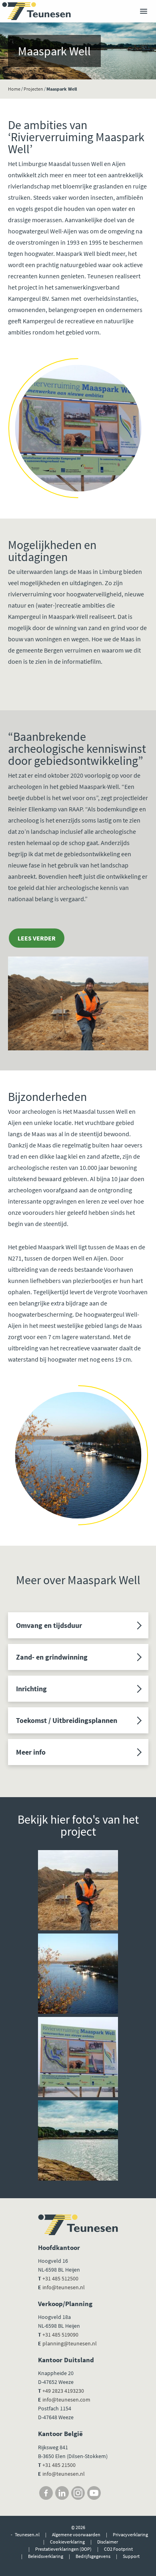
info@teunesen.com (66, 2400)
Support (131, 2556)
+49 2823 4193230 (63, 2391)
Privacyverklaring (130, 2534)
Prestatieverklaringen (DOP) (63, 2549)
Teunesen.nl (27, 2534)
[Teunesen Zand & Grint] (36, 11)
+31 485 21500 (58, 2465)
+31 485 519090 (60, 2335)
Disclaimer (108, 2542)
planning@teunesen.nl (70, 2343)
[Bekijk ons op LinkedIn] (62, 2493)
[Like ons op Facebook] (46, 2493)
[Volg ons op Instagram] (78, 2493)
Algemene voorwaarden (76, 2534)
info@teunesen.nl (64, 2287)
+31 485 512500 (60, 2278)
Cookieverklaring (67, 2542)
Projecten (33, 89)
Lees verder (37, 938)
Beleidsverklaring (46, 2556)
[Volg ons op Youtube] (94, 2493)
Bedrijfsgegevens (93, 2556)
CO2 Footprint (118, 2549)
